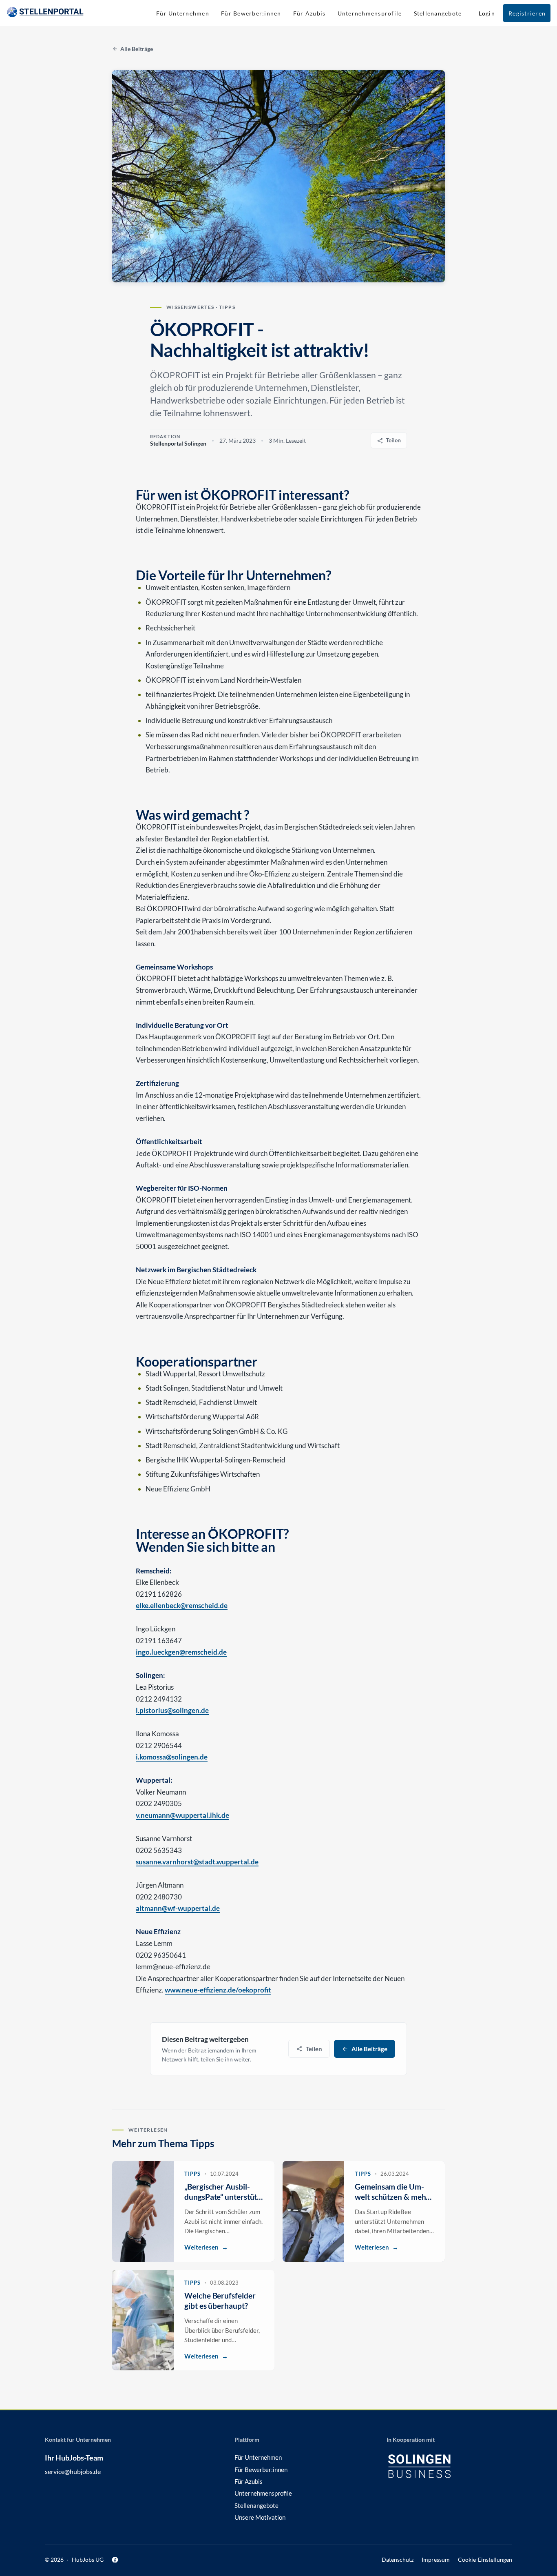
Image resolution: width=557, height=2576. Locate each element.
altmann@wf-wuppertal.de (178, 1908)
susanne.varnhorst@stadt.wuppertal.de (197, 1862)
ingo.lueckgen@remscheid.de (181, 1652)
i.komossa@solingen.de (172, 1757)
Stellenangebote (256, 2505)
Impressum (436, 2560)
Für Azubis (249, 2481)
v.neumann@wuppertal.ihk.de (182, 1815)
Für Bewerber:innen (261, 2469)
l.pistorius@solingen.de (172, 1710)
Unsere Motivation (260, 2517)
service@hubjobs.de (73, 2471)
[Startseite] (45, 13)
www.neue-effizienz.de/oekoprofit (218, 1990)
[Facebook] (115, 2560)
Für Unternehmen (258, 2457)
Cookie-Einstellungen (485, 2560)
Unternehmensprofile (263, 2493)
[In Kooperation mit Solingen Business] (431, 2466)
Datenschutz (398, 2560)
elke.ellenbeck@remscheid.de (182, 1605)
